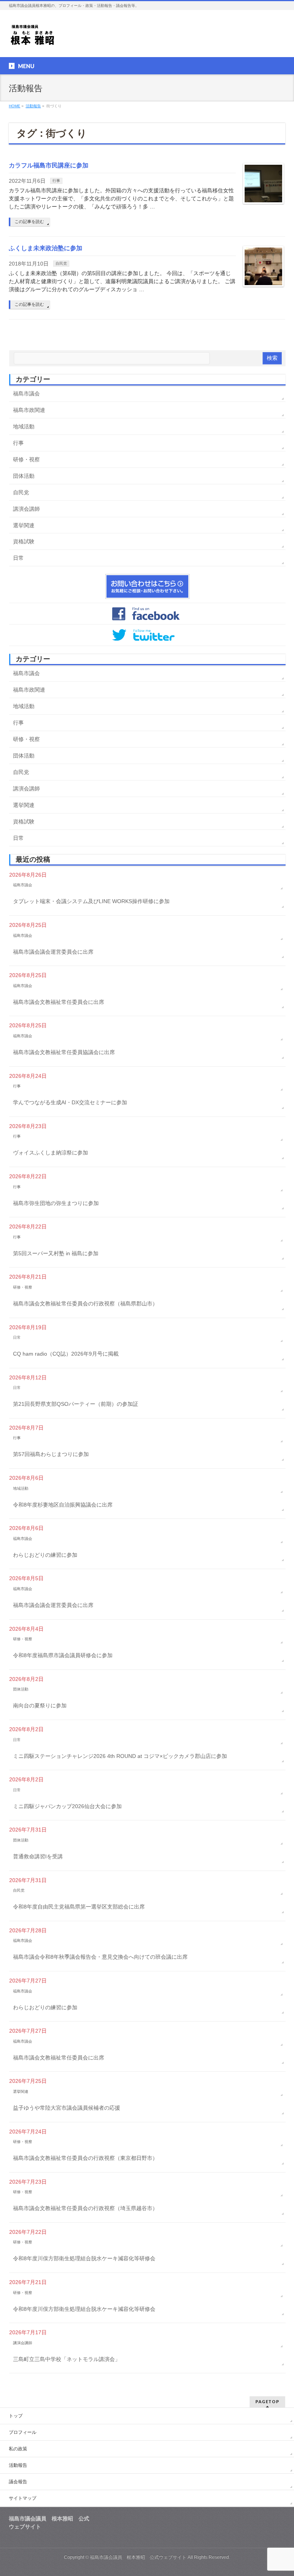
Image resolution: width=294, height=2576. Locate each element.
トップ (16, 2416)
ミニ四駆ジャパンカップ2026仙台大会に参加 (67, 1806)
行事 (56, 181)
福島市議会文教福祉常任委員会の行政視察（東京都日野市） (85, 2158)
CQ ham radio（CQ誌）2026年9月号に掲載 (66, 1354)
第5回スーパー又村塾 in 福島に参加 (56, 1253)
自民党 (61, 263)
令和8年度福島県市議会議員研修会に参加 (63, 1655)
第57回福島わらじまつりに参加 (51, 1454)
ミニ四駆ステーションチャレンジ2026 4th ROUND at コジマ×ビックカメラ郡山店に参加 (120, 1756)
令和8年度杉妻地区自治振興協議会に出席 (63, 1505)
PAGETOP (267, 2401)
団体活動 (24, 476)
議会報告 (18, 2482)
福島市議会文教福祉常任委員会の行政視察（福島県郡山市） (85, 1304)
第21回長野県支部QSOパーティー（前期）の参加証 (76, 1404)
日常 (18, 558)
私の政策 (18, 2449)
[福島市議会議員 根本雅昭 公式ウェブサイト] (33, 37)
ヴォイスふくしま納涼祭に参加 (51, 1153)
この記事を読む (29, 221)
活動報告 (18, 2465)
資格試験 (24, 541)
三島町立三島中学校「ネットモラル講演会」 (67, 2359)
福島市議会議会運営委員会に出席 (53, 952)
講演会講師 (26, 509)
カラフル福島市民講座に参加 (49, 165)
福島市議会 (26, 394)
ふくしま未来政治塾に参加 (46, 248)
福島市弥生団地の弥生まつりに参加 (56, 1203)
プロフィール (23, 2432)
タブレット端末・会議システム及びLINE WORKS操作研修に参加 (91, 901)
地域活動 (24, 426)
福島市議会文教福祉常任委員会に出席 (59, 1002)
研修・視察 (26, 459)
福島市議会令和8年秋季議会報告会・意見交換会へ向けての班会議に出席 (100, 1957)
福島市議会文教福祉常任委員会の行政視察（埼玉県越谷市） (85, 2208)
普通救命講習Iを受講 (38, 1856)
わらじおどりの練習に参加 (45, 1555)
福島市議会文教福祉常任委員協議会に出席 (64, 1052)
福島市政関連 (29, 410)
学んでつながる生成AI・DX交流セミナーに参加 (70, 1102)
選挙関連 (24, 525)
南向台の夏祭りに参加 (40, 1705)
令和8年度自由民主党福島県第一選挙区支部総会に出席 (79, 1907)
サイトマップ (23, 2498)
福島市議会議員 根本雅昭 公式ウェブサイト (138, 2557)
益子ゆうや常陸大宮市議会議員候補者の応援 (67, 2108)
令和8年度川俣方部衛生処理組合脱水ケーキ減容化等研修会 (84, 2258)
